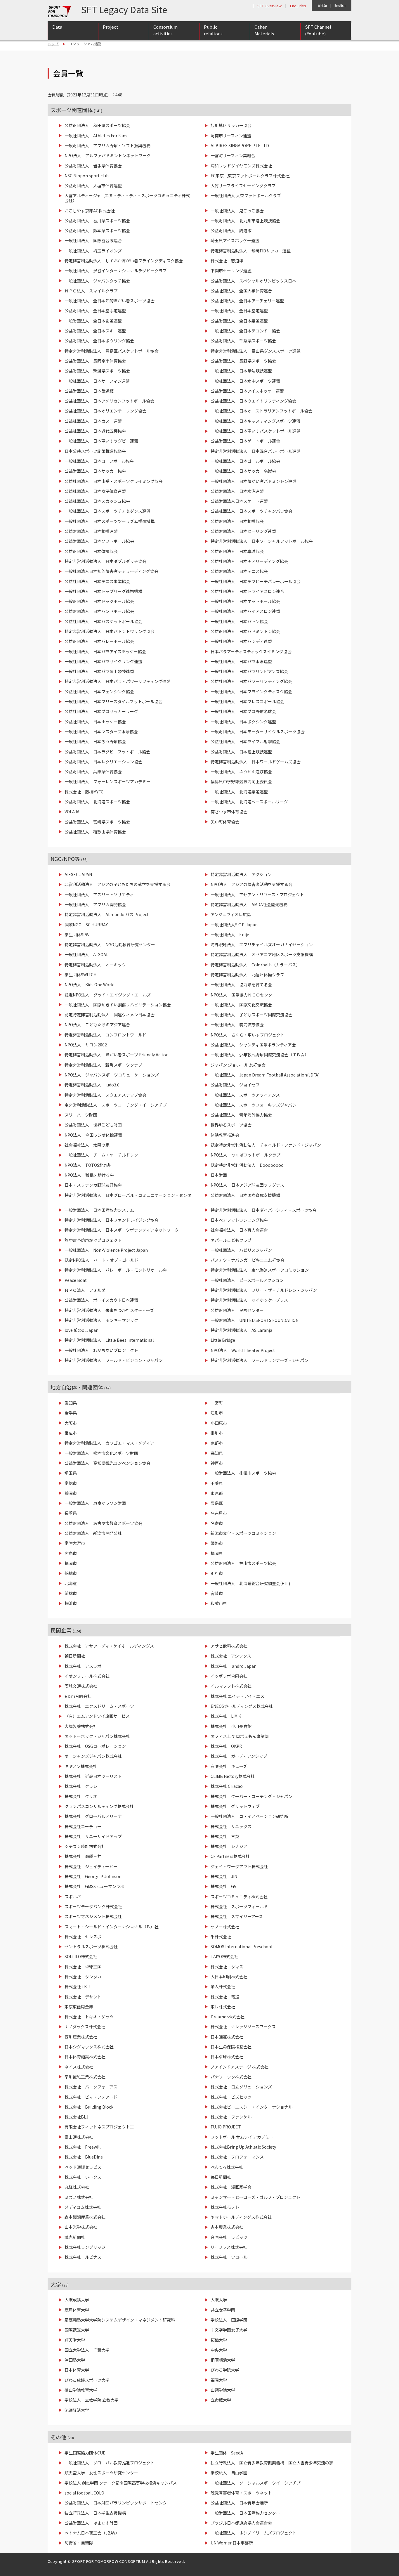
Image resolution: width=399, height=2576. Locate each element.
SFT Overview (269, 6)
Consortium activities (165, 30)
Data (57, 27)
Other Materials (264, 30)
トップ (53, 44)
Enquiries (298, 6)
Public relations (213, 30)
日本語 (322, 5)
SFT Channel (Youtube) (318, 30)
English (340, 5)
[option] (199, 477)
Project (111, 27)
